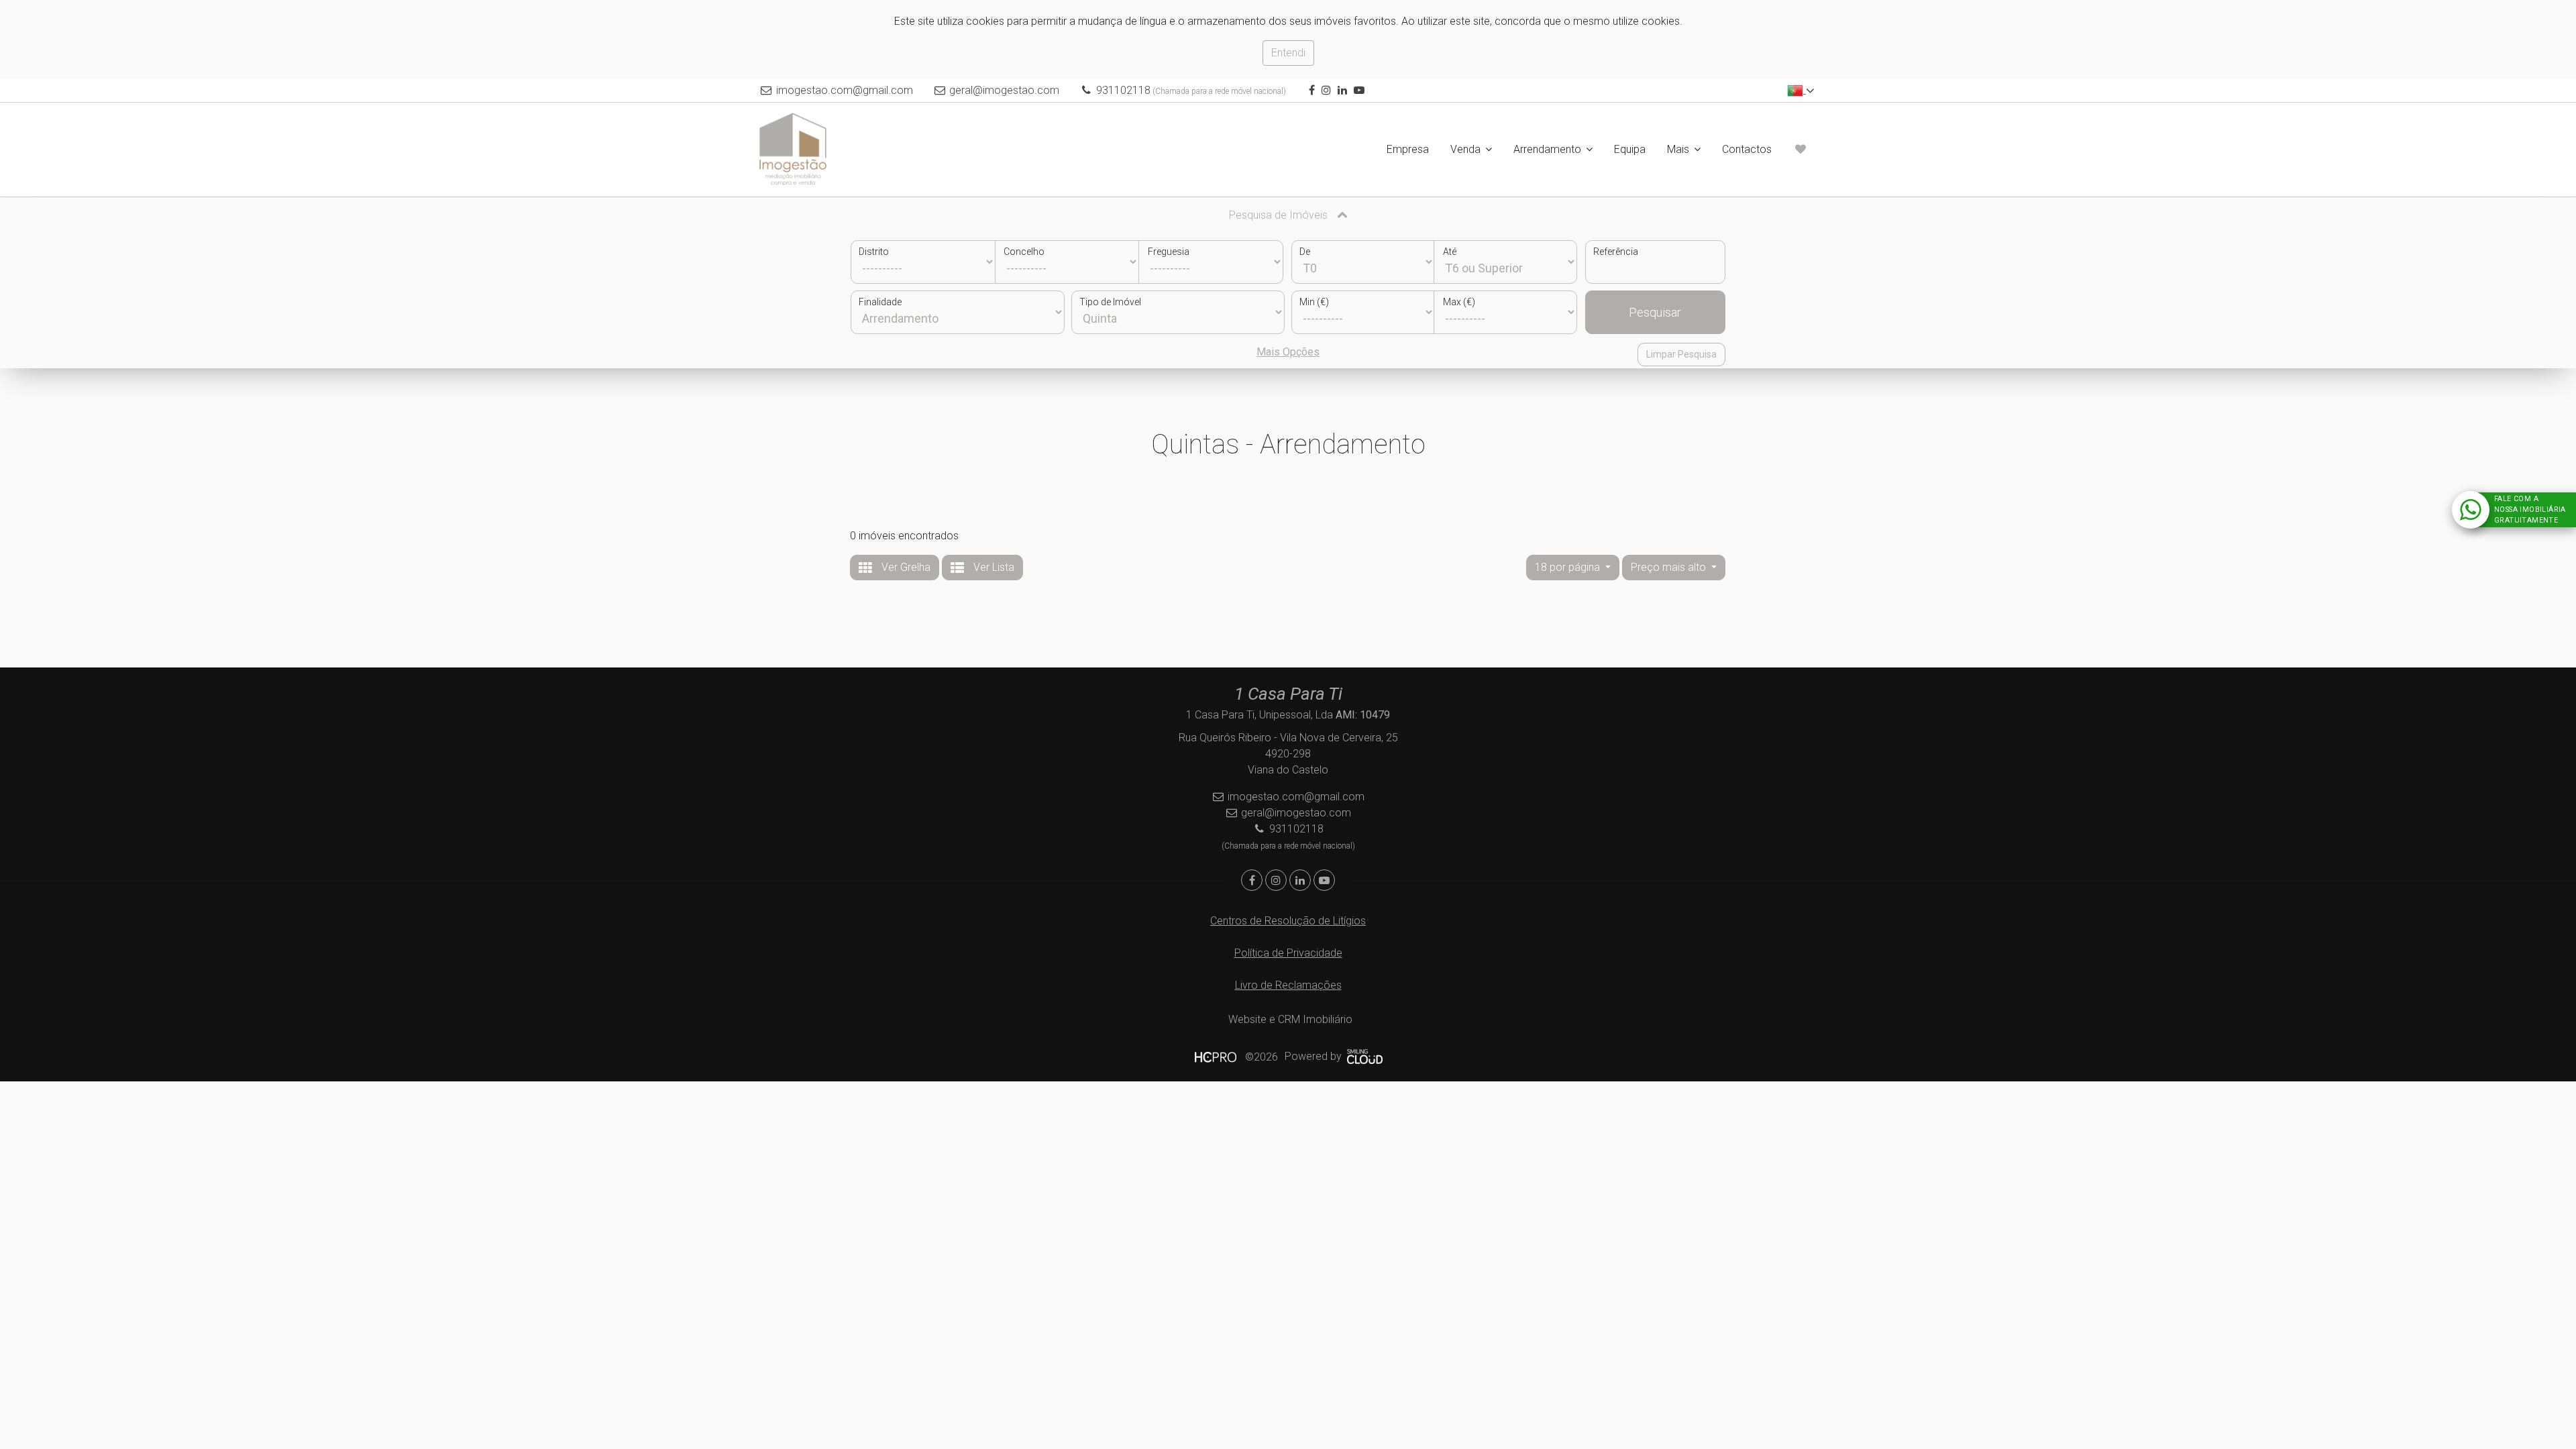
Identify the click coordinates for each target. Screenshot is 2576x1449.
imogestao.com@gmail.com (845, 90)
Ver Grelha (905, 567)
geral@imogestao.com (1004, 90)
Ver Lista (992, 567)
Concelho (1024, 252)
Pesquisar (1655, 312)
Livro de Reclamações (1288, 985)
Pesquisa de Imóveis (1280, 215)
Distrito (874, 252)
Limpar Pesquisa (1681, 354)
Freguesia (1169, 252)
